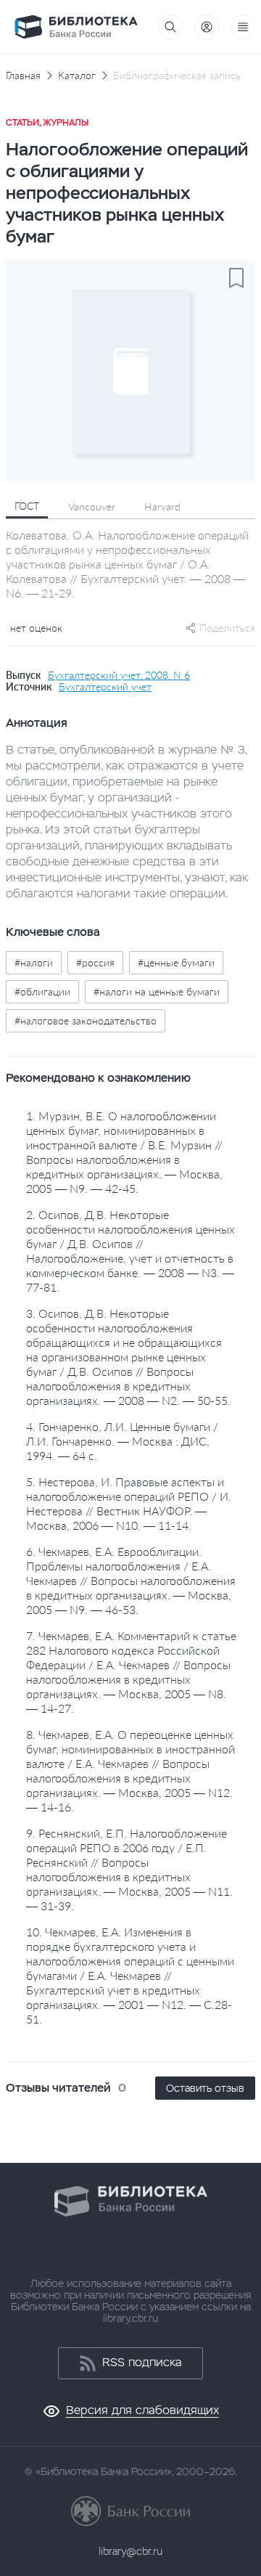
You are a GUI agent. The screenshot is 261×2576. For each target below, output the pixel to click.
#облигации (42, 991)
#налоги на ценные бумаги (157, 991)
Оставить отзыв (205, 2088)
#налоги (34, 962)
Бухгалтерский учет (105, 687)
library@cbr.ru (130, 2551)
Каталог (77, 76)
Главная (23, 76)
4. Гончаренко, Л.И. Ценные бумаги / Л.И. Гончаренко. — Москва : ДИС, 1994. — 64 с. (122, 1441)
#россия (95, 962)
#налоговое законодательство (86, 1020)
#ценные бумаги (176, 962)
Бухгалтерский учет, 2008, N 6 (119, 675)
